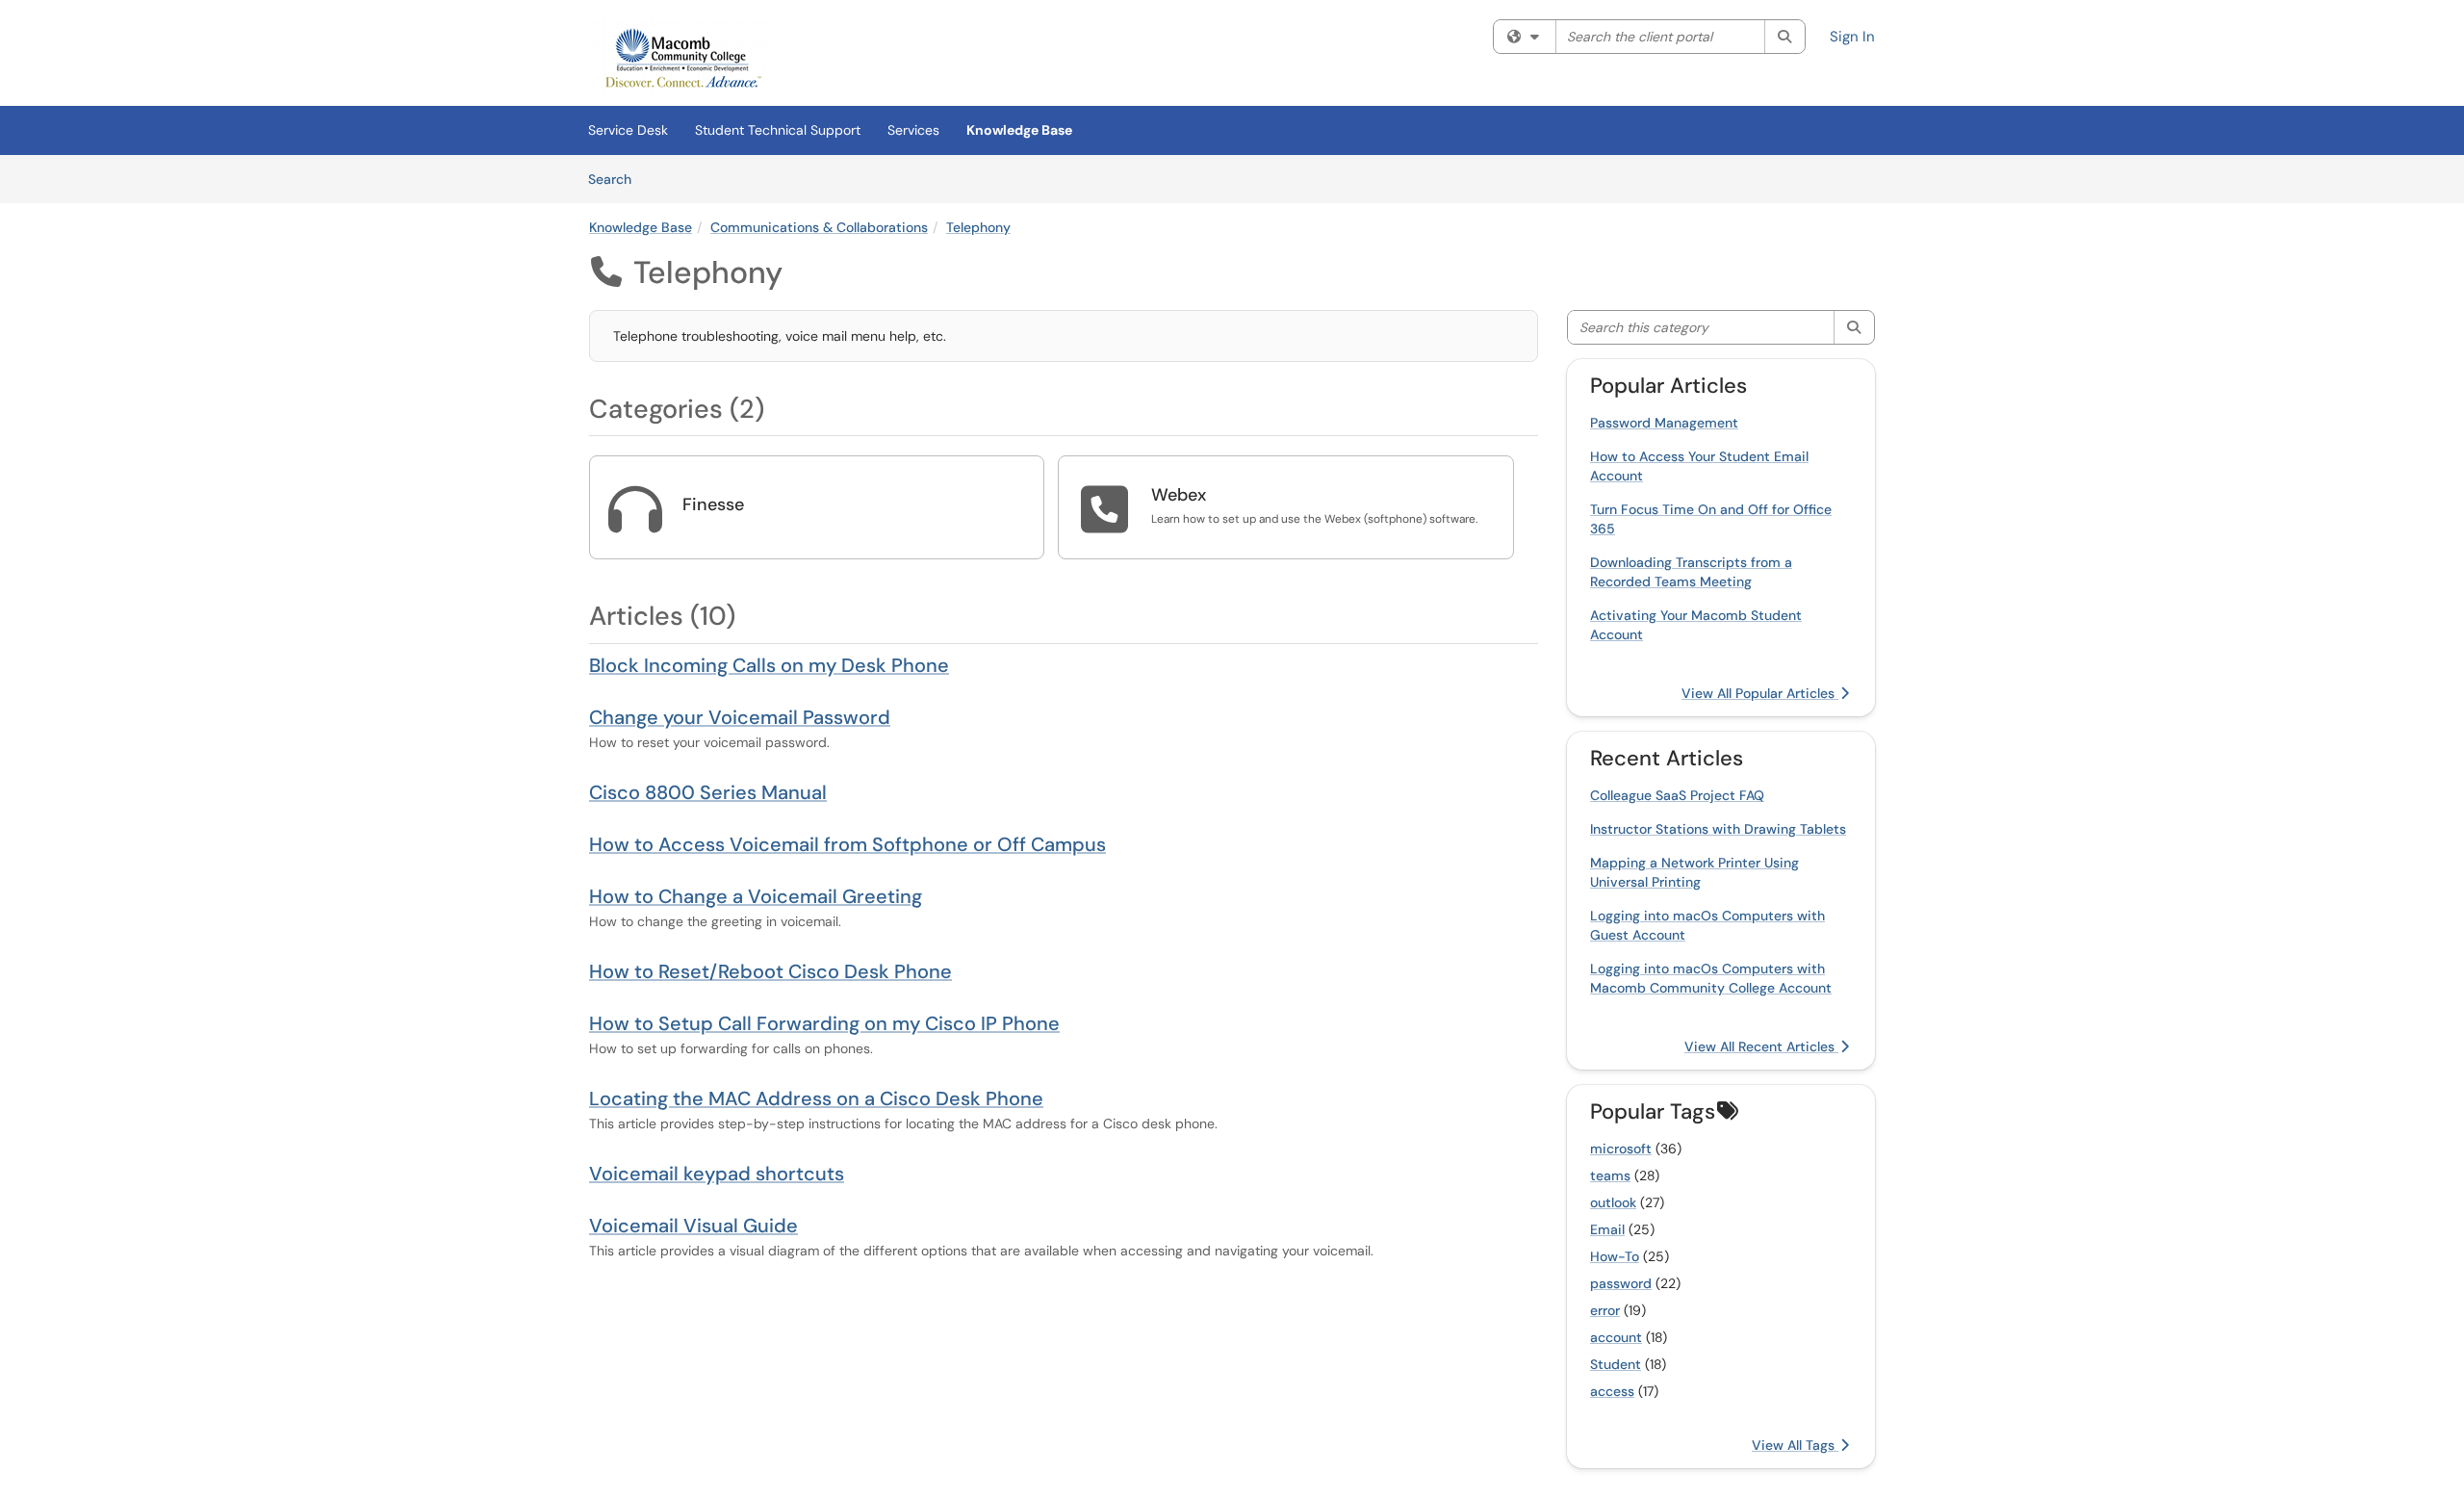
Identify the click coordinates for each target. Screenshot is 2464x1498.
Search (616, 179)
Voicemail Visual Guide (693, 1226)
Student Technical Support (778, 130)
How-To (1615, 1256)
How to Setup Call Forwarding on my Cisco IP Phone (824, 1023)
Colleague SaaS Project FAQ (1677, 795)
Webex (1179, 495)
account (1616, 1337)
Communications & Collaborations (819, 227)
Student (1616, 1364)
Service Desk (628, 130)
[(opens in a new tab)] (682, 58)
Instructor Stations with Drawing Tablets (1718, 829)
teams (1610, 1175)
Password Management (1664, 423)
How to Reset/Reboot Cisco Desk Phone (770, 971)
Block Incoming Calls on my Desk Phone (769, 665)
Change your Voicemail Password (740, 717)
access (1612, 1391)
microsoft (1621, 1149)
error (1605, 1310)
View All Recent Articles (1761, 1046)
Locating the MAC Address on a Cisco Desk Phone (816, 1098)
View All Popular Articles (1760, 693)
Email (1607, 1229)
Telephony (978, 227)
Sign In (1852, 37)
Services (913, 130)
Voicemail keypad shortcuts (717, 1174)
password (1621, 1283)
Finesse (713, 504)
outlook (1613, 1202)
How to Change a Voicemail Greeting (756, 896)
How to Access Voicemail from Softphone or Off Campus (847, 844)
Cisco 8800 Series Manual (708, 792)
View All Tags (1795, 1445)
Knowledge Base (1019, 130)
